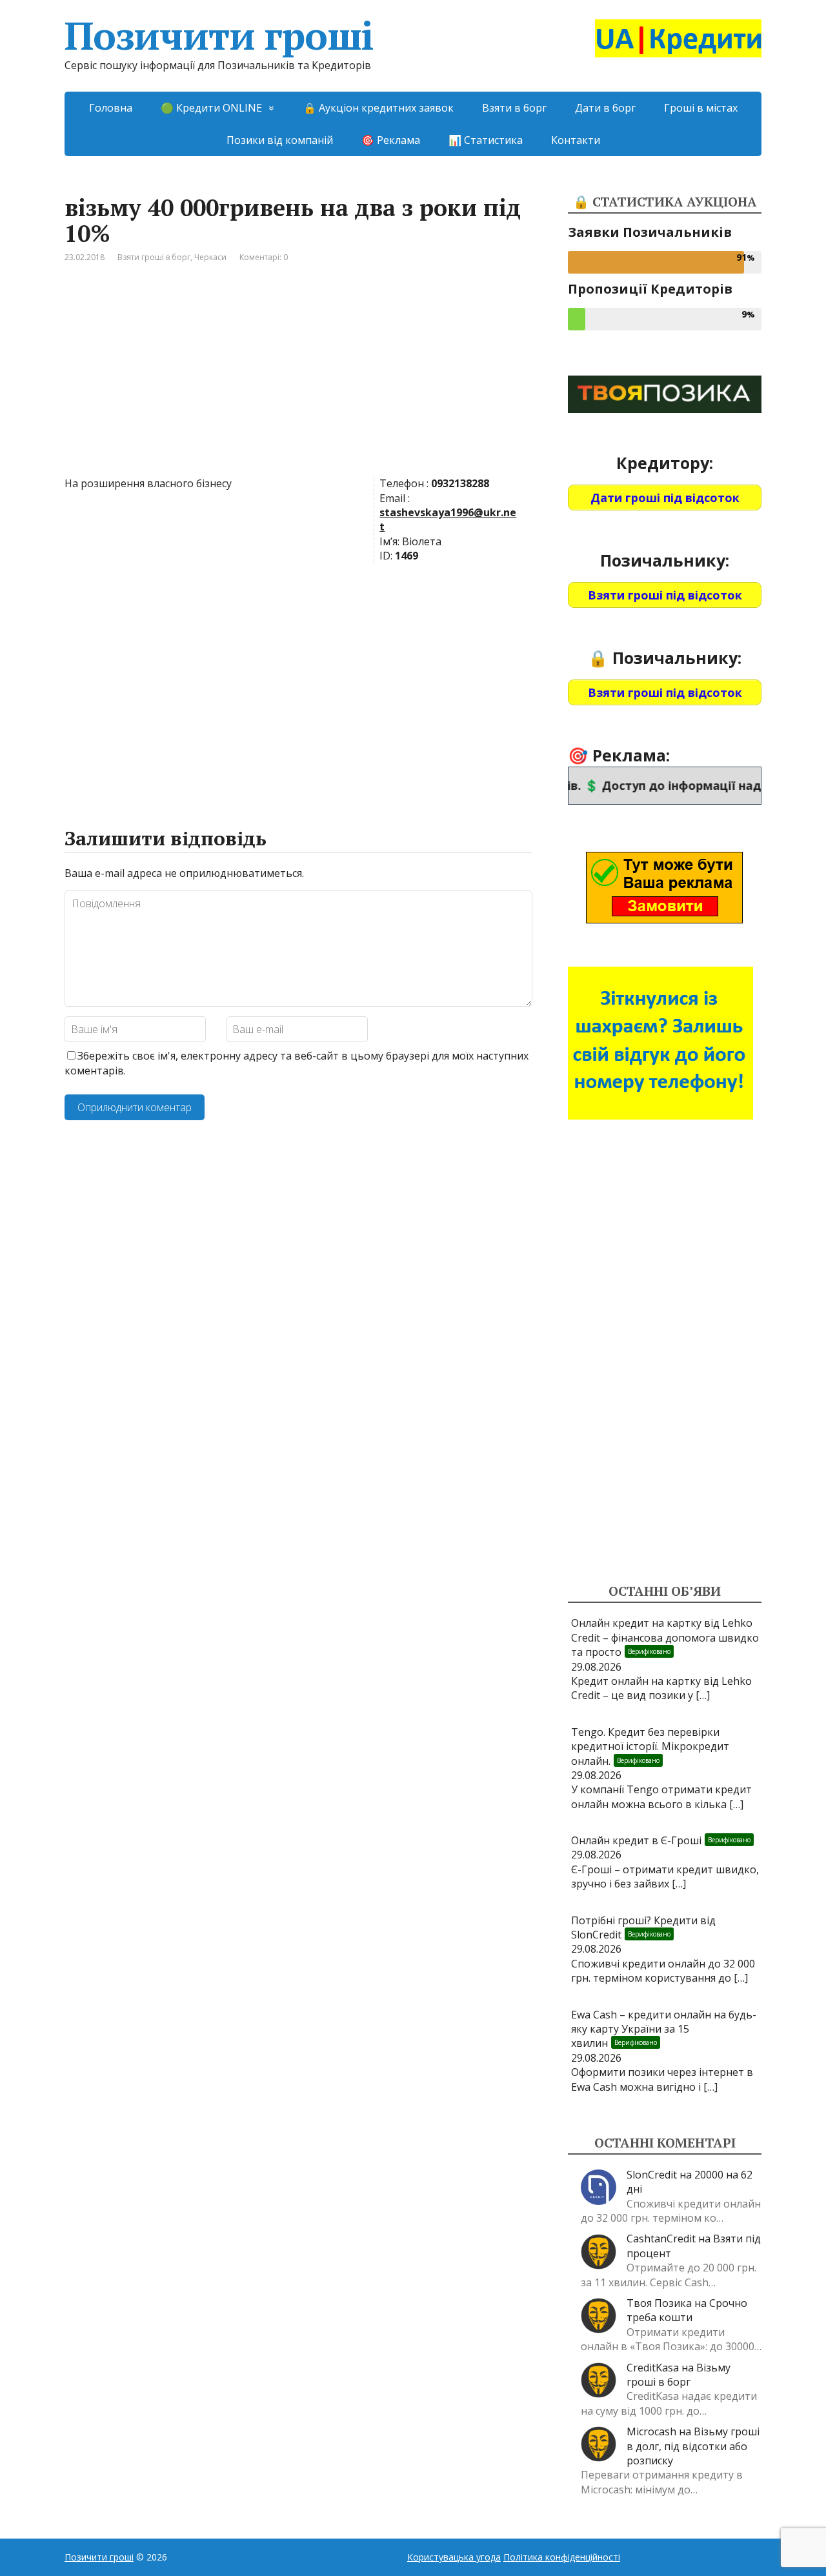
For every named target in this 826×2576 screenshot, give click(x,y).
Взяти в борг (514, 108)
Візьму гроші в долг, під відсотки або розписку (693, 2446)
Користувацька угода (454, 2557)
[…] (703, 1695)
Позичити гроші (219, 35)
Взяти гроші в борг (154, 257)
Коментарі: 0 (264, 257)
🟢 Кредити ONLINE (211, 108)
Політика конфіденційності (562, 2557)
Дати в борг (605, 108)
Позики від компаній (280, 140)
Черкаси (210, 257)
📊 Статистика (486, 140)
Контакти (576, 140)
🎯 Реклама (391, 140)
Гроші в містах (701, 108)
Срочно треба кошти (687, 2310)
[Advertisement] (298, 379)
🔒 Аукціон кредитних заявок (378, 108)
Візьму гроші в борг (679, 2375)
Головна (111, 108)
